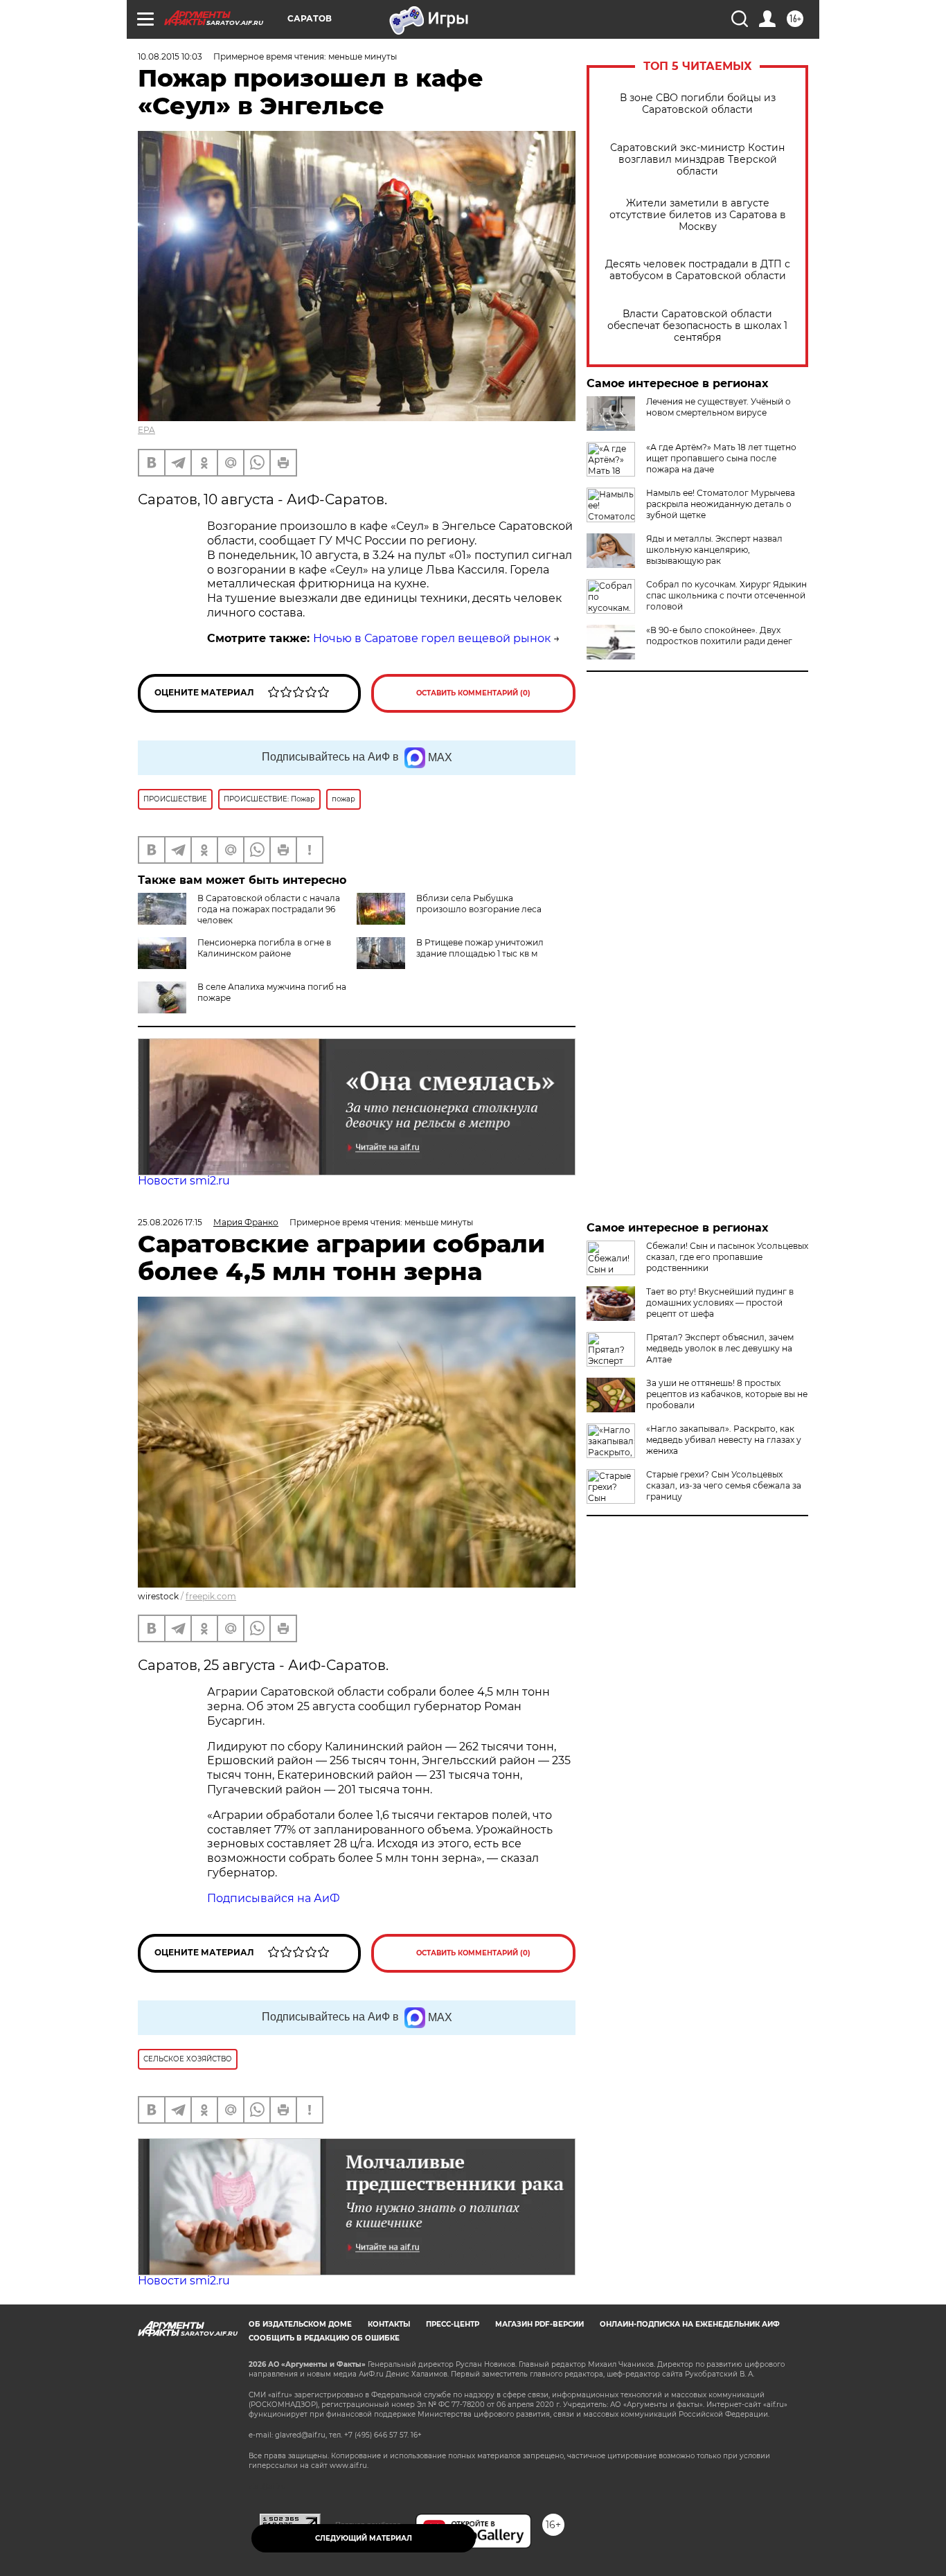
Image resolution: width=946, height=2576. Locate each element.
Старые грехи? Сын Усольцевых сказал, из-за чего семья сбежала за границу (724, 1485)
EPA (146, 430)
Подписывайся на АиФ (274, 1898)
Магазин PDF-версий (539, 2324)
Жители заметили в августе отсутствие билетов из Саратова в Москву (698, 215)
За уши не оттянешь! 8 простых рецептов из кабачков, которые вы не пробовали (727, 1394)
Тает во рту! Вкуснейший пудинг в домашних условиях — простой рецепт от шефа (720, 1303)
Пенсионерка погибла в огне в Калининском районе (264, 948)
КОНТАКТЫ (389, 2324)
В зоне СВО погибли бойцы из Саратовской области (698, 104)
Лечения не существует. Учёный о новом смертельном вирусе (719, 407)
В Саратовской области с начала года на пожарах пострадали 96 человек (269, 909)
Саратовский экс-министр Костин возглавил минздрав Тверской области (697, 160)
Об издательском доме (300, 2324)
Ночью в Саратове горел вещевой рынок (432, 638)
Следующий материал (364, 2538)
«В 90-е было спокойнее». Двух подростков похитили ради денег (719, 636)
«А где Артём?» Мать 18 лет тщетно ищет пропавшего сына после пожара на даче (721, 458)
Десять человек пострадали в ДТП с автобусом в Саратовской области (698, 270)
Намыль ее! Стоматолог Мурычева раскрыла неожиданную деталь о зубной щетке (721, 504)
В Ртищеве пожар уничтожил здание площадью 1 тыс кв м (480, 948)
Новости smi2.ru (184, 1181)
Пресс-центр (453, 2324)
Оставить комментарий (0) (473, 693)
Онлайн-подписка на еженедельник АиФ (690, 2324)
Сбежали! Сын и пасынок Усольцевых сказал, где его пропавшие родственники (727, 1257)
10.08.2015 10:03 (170, 56)
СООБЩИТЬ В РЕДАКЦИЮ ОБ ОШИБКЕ (324, 2338)
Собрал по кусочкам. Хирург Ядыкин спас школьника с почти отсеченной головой (726, 595)
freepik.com (211, 1596)
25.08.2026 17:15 (170, 1222)
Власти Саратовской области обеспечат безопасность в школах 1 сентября (697, 326)
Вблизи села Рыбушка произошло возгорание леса (479, 904)
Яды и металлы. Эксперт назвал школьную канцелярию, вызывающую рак (714, 550)
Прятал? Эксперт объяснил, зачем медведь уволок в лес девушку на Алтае (720, 1348)
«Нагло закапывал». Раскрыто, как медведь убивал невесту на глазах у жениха (724, 1440)
